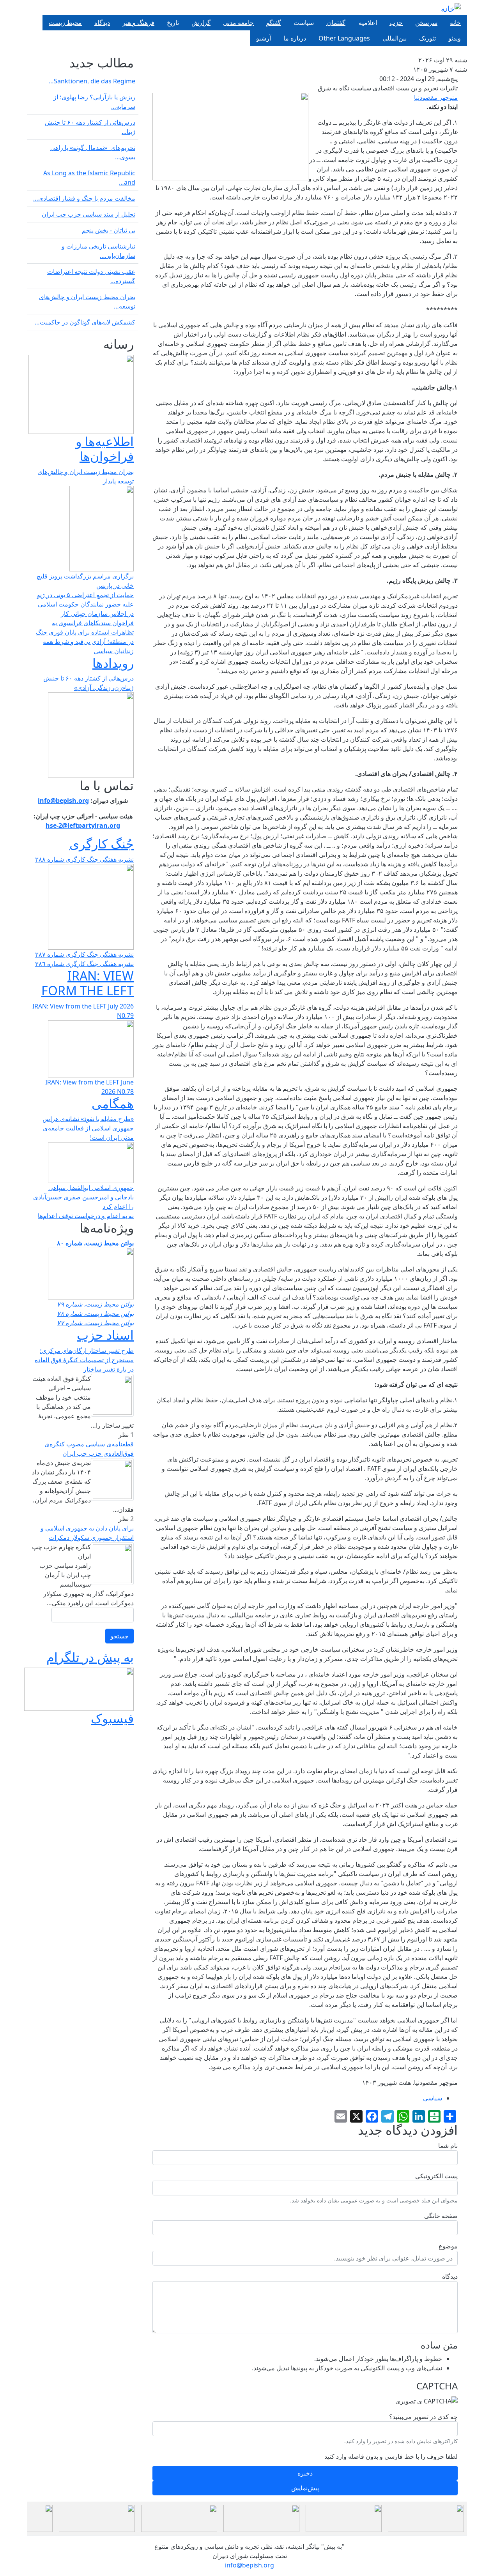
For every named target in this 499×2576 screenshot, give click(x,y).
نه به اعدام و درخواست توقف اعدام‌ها (86, 1216)
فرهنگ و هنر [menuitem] (138, 23)
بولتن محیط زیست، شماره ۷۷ (95, 1323)
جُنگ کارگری (102, 844)
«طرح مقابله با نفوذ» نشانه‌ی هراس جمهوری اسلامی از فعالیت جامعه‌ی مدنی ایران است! (88, 1128)
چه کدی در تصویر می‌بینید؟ (423, 2417)
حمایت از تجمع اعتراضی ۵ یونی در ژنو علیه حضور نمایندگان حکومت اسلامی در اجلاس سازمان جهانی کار (85, 604)
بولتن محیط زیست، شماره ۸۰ (95, 1243)
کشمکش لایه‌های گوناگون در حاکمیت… (85, 322)
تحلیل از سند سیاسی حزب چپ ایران (88, 214)
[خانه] (451, 9)
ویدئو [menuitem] (455, 38)
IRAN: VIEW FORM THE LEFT (88, 983)
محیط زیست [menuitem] (65, 23)
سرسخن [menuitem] (426, 23)
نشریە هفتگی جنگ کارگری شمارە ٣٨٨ (84, 859)
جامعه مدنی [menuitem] (238, 23)
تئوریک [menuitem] (427, 38)
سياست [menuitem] (304, 23)
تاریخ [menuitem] (173, 23)
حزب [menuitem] (396, 23)
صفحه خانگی (441, 2216)
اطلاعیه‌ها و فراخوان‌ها (105, 449)
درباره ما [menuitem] (295, 38)
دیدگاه (450, 2276)
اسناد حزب (105, 1335)
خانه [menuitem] (455, 23)
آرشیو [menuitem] (264, 38)
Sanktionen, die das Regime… (92, 81)
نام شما (448, 2146)
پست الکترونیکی (436, 2176)
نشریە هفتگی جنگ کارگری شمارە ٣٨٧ (84, 954)
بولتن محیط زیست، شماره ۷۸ (95, 1314)
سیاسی (433, 2098)
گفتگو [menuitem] (274, 23)
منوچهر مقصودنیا (436, 97)
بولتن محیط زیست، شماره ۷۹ (95, 1304)
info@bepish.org (249, 2565)
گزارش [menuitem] (201, 23)
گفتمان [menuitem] (336, 23)
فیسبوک (112, 1718)
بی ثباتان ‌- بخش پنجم (109, 230)
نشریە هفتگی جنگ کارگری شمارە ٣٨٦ (84, 964)
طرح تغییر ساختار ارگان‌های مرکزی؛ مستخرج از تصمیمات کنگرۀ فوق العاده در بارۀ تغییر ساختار (84, 1360)
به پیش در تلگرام (90, 1657)
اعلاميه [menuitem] (367, 23)
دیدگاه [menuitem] (102, 23)
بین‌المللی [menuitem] (395, 38)
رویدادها (113, 663)
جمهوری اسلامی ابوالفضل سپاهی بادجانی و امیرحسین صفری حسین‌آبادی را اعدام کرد (83, 1197)
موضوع (448, 2246)
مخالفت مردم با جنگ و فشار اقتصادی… (84, 198)
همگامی (113, 1103)
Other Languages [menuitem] (344, 38)
